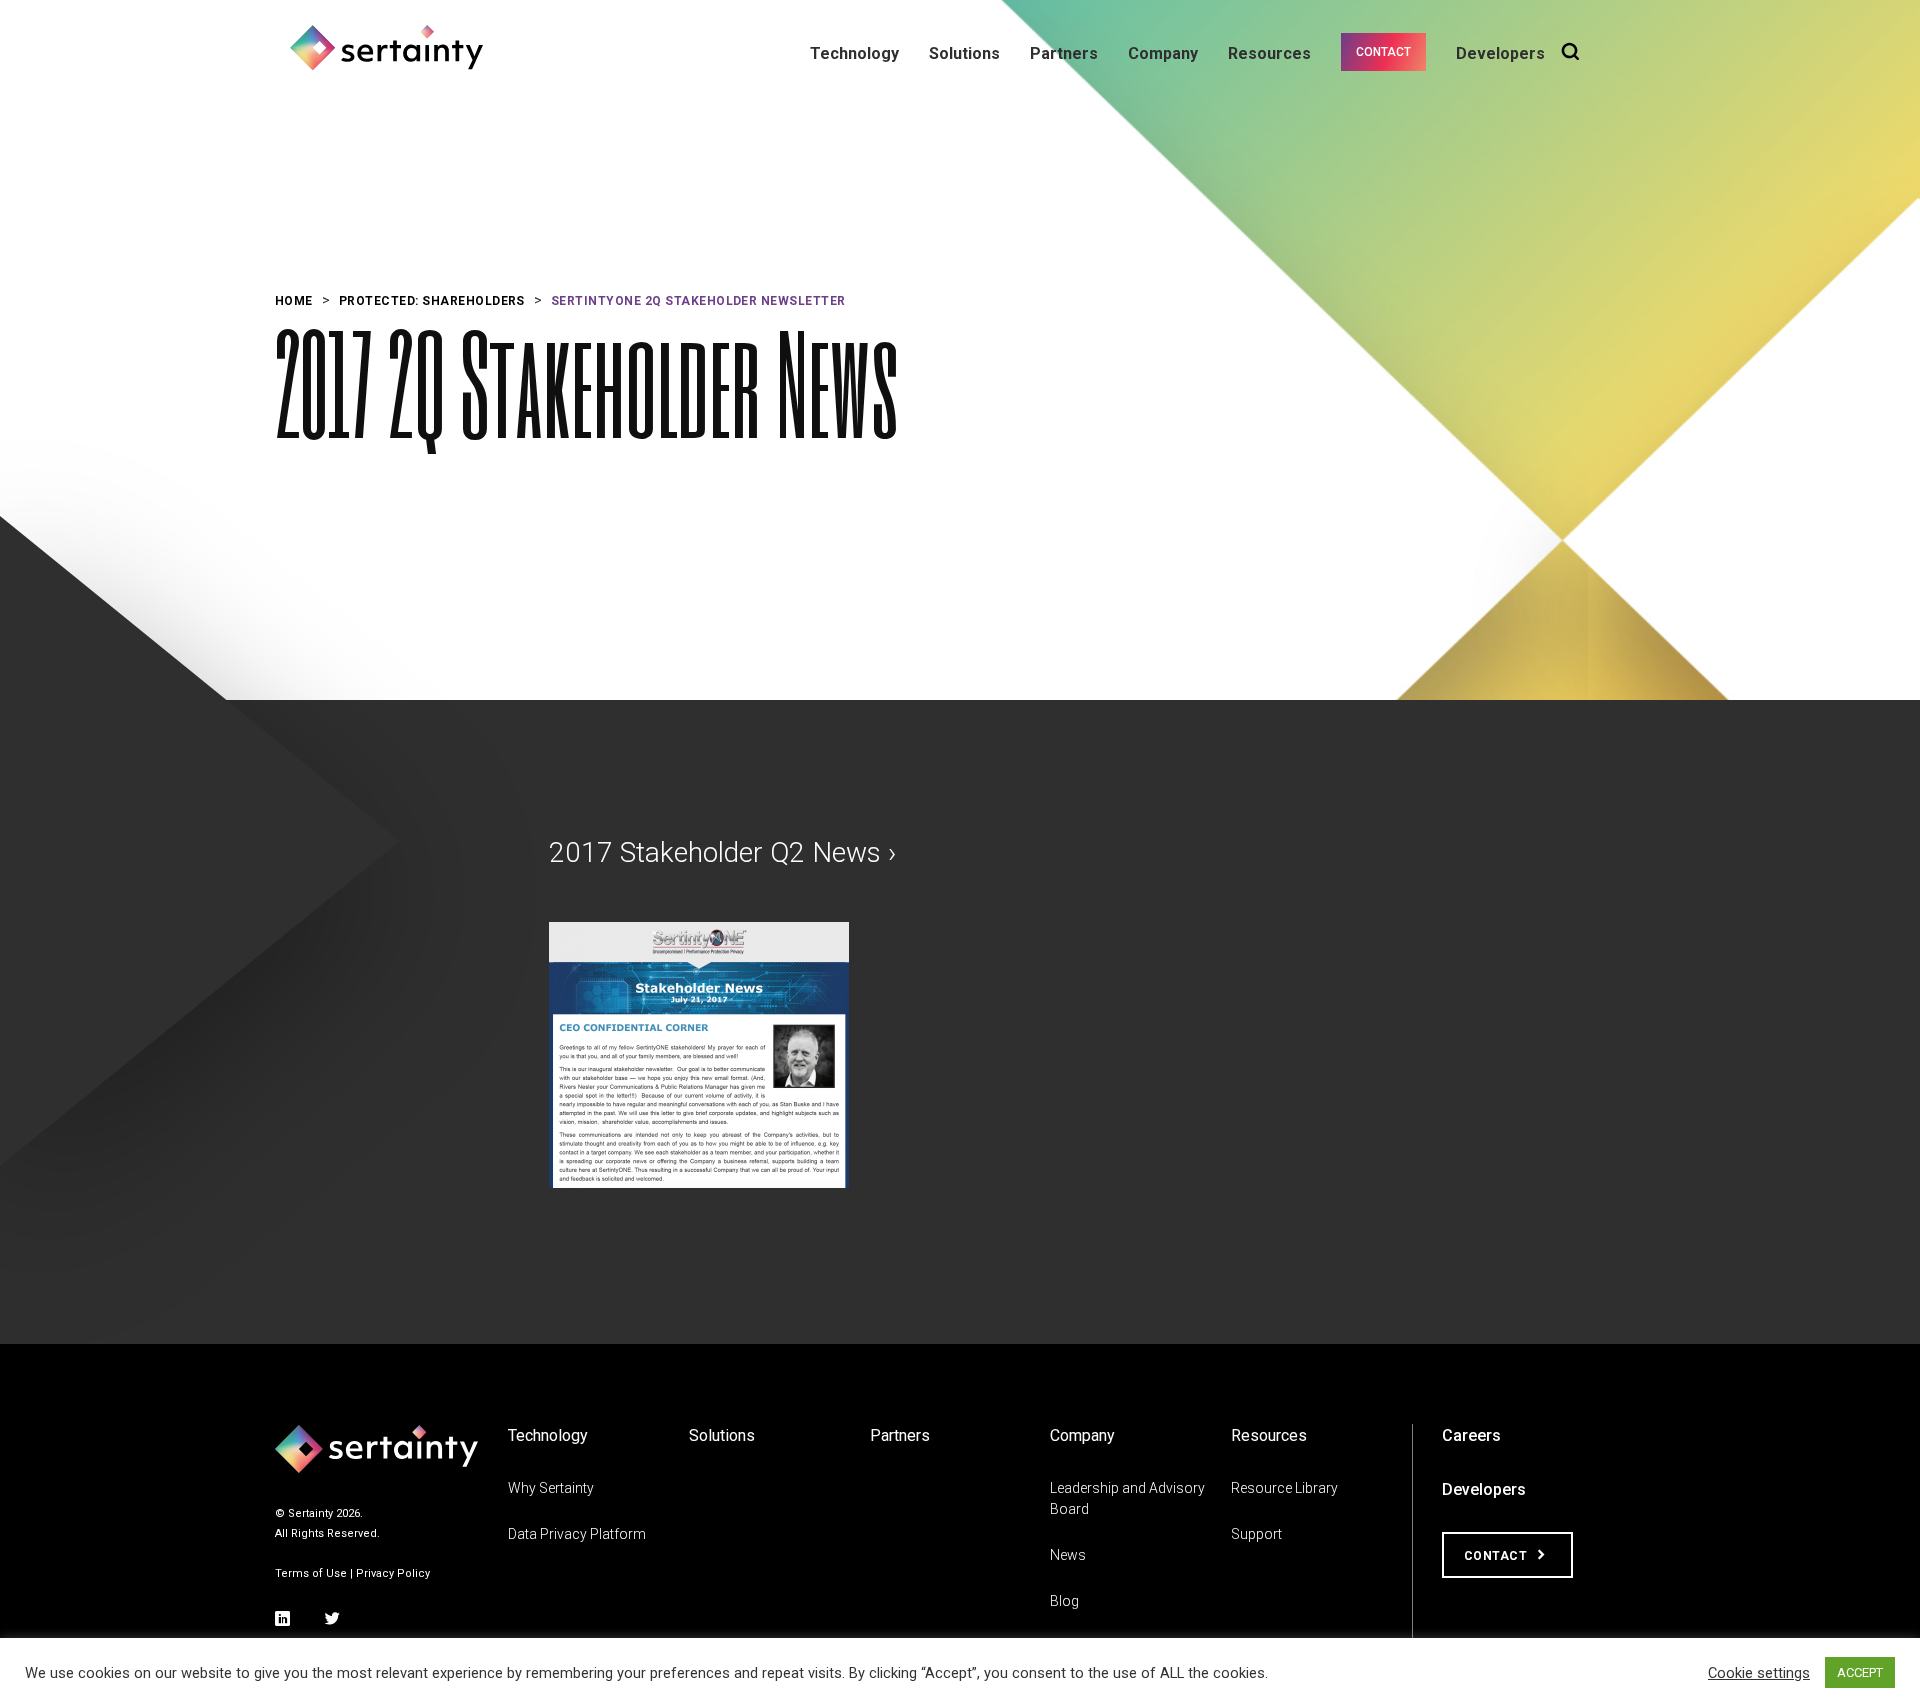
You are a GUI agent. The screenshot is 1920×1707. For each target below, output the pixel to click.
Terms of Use (311, 1573)
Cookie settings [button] (1759, 1673)
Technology (854, 53)
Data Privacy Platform (577, 1534)
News (1068, 1555)
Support (1256, 1534)
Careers (1471, 1435)
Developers (1500, 53)
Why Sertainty (551, 1488)
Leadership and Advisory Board (1127, 1498)
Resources (1269, 53)
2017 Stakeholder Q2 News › (722, 852)
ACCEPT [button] (1860, 1672)
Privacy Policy (393, 1573)
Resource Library (1284, 1488)
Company (1163, 53)
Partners (1064, 53)
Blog (1064, 1601)
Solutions (964, 53)
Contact (1383, 52)
